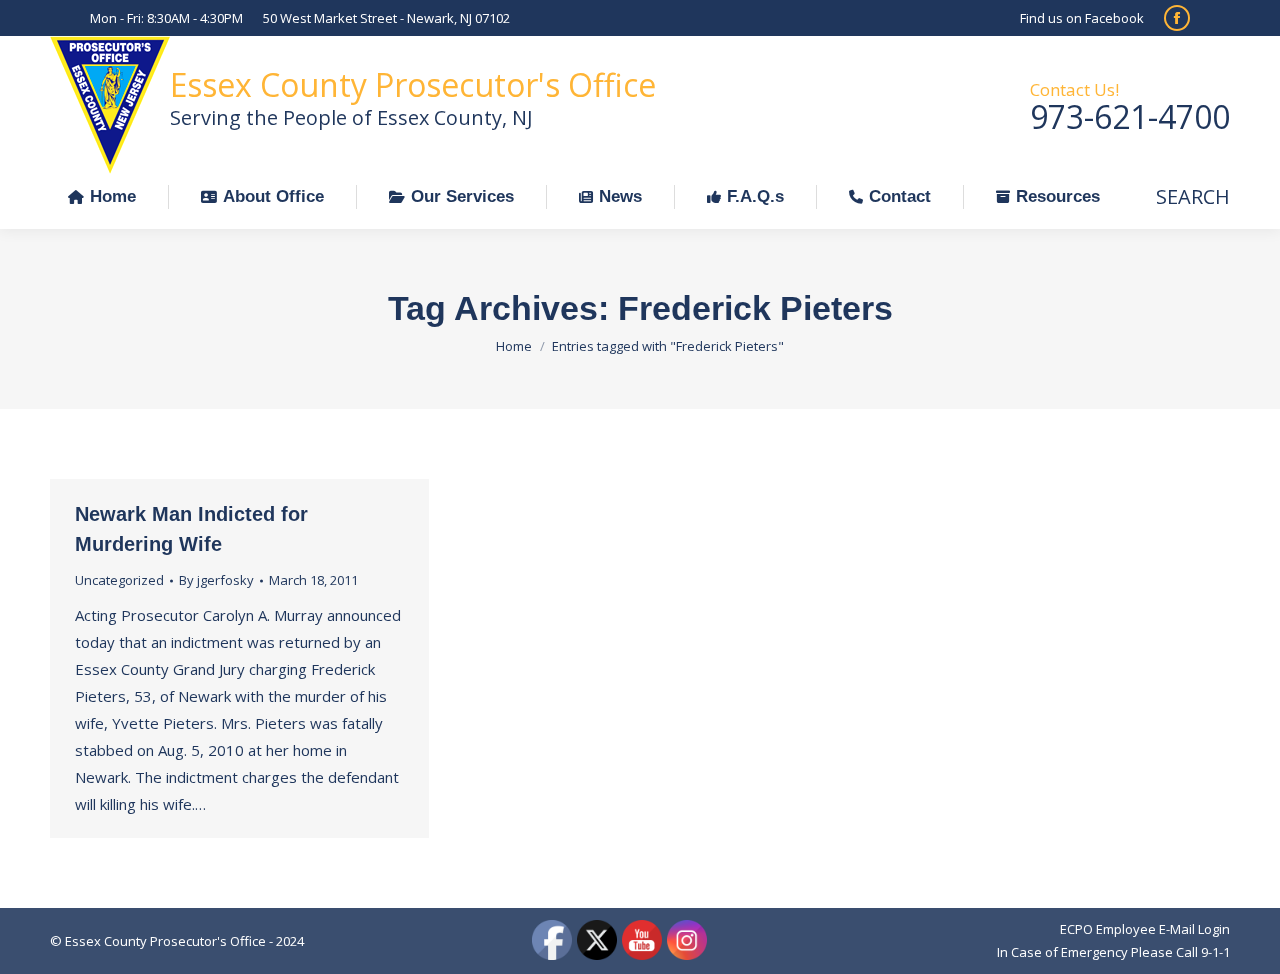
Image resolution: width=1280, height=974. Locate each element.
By (216, 580)
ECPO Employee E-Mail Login (1145, 929)
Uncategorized (119, 580)
